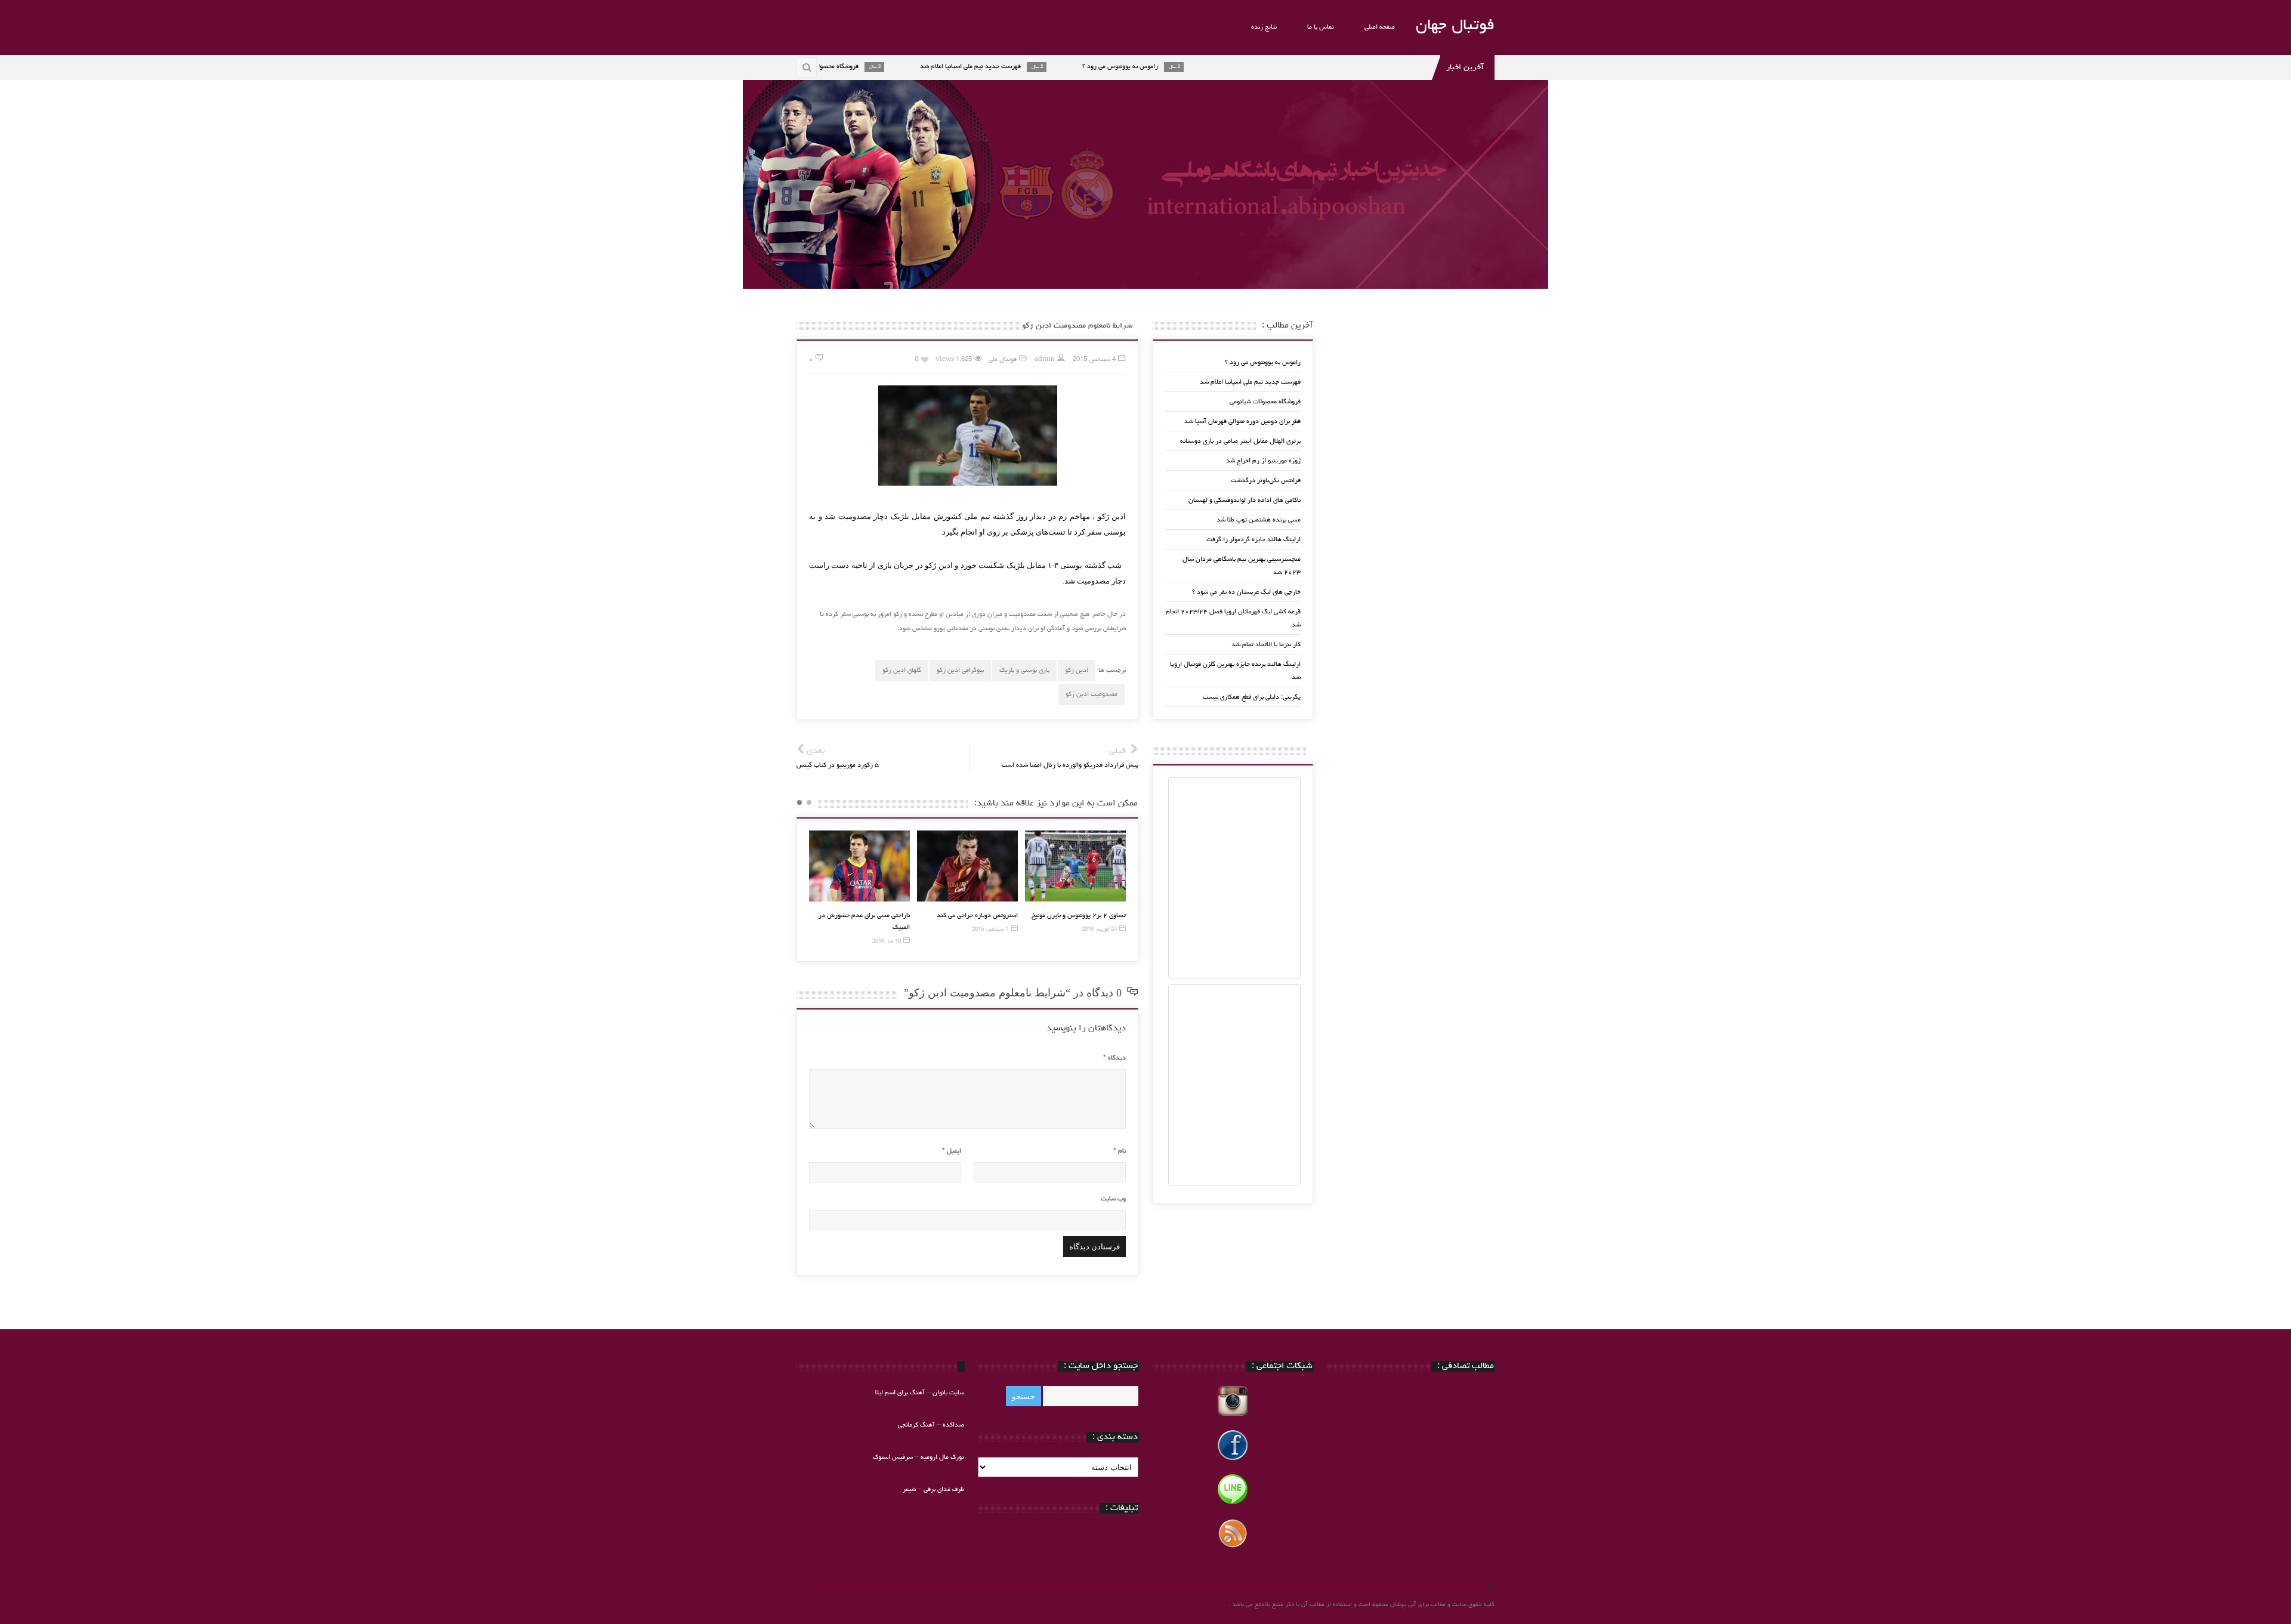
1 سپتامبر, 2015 (990, 930)
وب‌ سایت (1113, 1199)
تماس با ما (1321, 27)
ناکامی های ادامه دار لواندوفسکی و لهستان (1245, 500)
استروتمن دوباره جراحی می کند (977, 916)
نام (1120, 1151)
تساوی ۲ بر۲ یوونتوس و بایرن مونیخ (1079, 916)
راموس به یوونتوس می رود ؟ (1263, 362)
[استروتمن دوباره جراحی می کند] (967, 866)
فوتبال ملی (1003, 359)
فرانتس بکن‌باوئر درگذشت (1266, 481)
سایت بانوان (948, 1393)
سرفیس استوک (894, 1457)
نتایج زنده (1264, 27)
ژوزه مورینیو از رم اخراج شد (1263, 461)
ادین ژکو (1077, 670)
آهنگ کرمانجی (916, 1425)
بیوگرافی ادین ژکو (960, 670)
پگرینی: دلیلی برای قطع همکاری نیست (1252, 697)
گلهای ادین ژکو (902, 670)
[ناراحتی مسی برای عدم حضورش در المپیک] (859, 866)
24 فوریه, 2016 (1099, 930)
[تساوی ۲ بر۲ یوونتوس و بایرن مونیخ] (1075, 866)
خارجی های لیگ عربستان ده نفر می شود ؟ (1246, 592)
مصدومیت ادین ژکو (1092, 694)
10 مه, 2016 (887, 942)
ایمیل (952, 1151)
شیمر (909, 1489)
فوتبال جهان (1455, 26)
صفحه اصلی (1380, 27)
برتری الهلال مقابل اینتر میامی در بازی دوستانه (1240, 441)
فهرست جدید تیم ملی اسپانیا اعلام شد (1250, 382)
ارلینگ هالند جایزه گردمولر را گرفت (1253, 540)
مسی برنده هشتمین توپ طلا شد (1259, 520)
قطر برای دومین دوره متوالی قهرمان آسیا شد (1242, 422)
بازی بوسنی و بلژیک (1024, 670)
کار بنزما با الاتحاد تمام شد (1266, 645)
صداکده (953, 1425)
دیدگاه (1114, 1058)
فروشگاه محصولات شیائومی (1265, 402)
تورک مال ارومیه (942, 1457)
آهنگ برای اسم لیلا (900, 1393)
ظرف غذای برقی (944, 1489)
